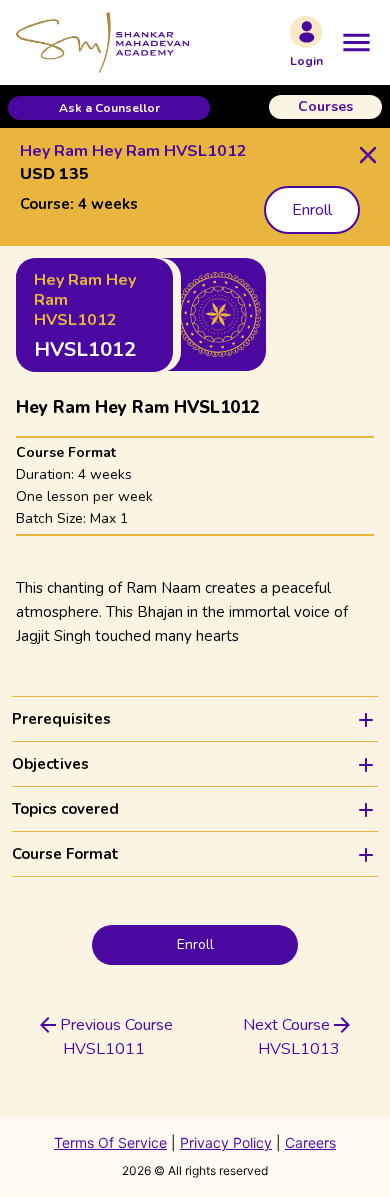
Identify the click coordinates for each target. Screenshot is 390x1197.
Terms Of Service (110, 1142)
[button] (109, 108)
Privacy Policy (226, 1142)
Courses (325, 106)
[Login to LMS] (306, 32)
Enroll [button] (312, 210)
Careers (310, 1142)
